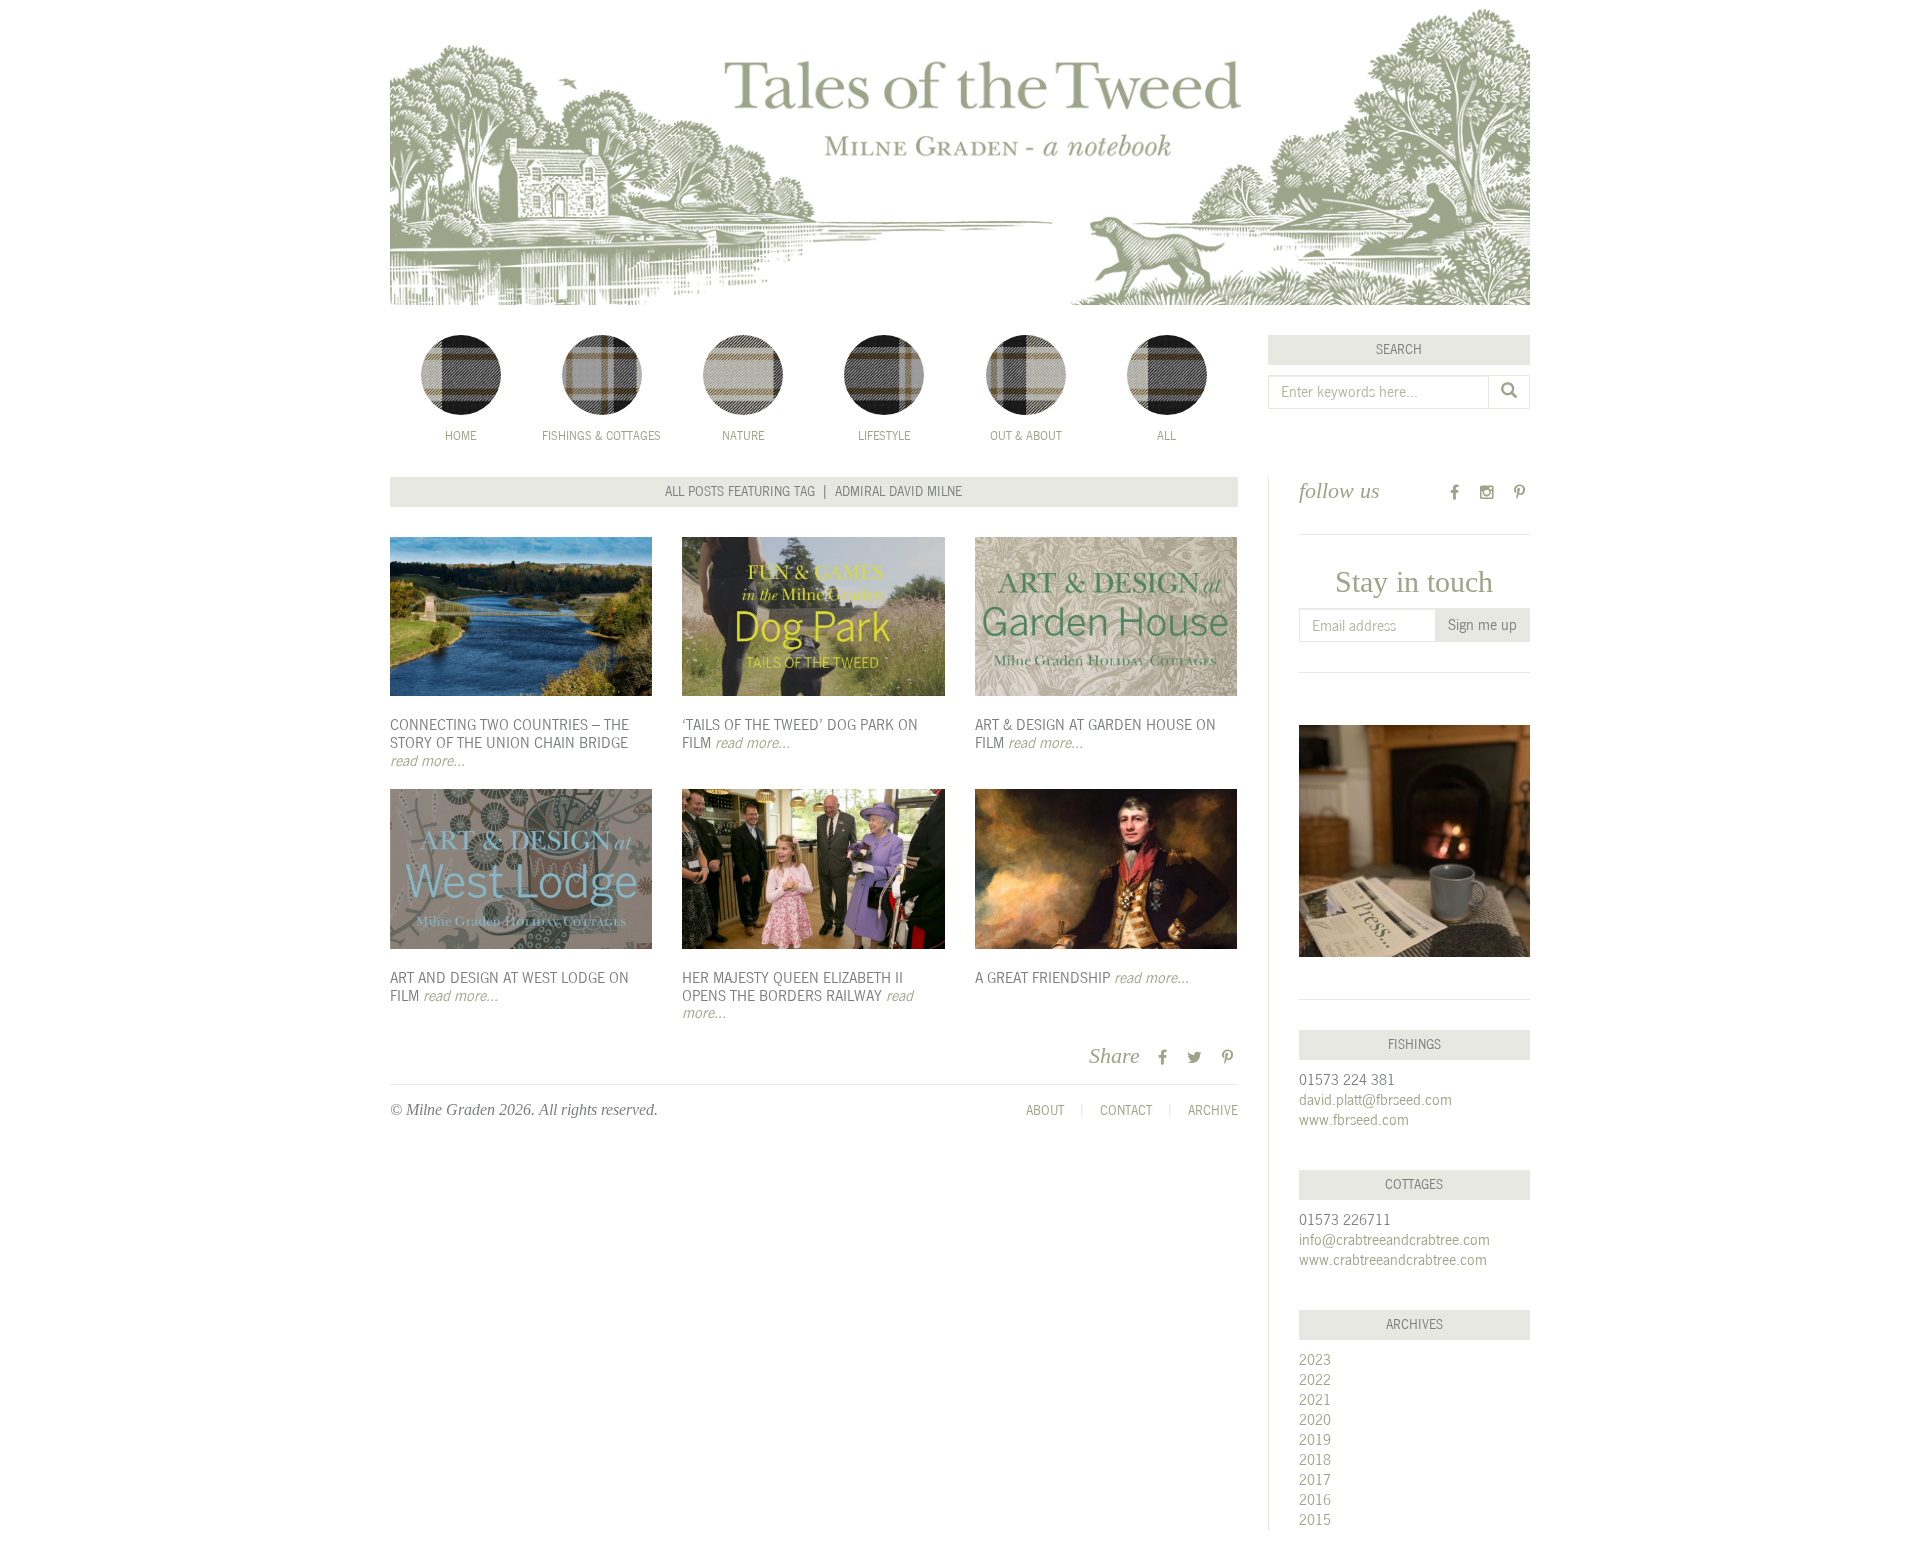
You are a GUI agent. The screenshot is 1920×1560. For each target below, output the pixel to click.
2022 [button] (1315, 1379)
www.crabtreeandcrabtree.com (1393, 1259)
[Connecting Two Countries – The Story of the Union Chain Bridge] (521, 617)
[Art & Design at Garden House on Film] (1106, 617)
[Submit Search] (1509, 392)
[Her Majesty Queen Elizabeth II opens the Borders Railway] (813, 869)
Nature (743, 436)
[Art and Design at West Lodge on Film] (521, 869)
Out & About (1026, 436)
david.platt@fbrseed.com (1375, 1099)
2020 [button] (1315, 1419)
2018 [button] (1315, 1459)
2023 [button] (1315, 1359)
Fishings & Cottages (601, 436)
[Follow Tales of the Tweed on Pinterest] (1519, 492)
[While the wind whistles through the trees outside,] (1415, 841)
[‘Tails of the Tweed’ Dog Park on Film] (813, 617)
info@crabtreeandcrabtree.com (1394, 1239)
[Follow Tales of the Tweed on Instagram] (1487, 492)
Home (460, 436)
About (1045, 1110)
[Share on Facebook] (1162, 1057)
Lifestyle (884, 436)
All (1166, 436)
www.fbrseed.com (1354, 1119)
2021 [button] (1315, 1399)
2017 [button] (1315, 1479)
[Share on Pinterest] (1227, 1057)
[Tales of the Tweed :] (960, 152)
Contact (1126, 1110)
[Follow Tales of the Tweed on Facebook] (1454, 492)
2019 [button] (1315, 1439)
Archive (1213, 1110)
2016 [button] (1315, 1499)
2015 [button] (1315, 1519)
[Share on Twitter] (1194, 1057)
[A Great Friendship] (1106, 869)
